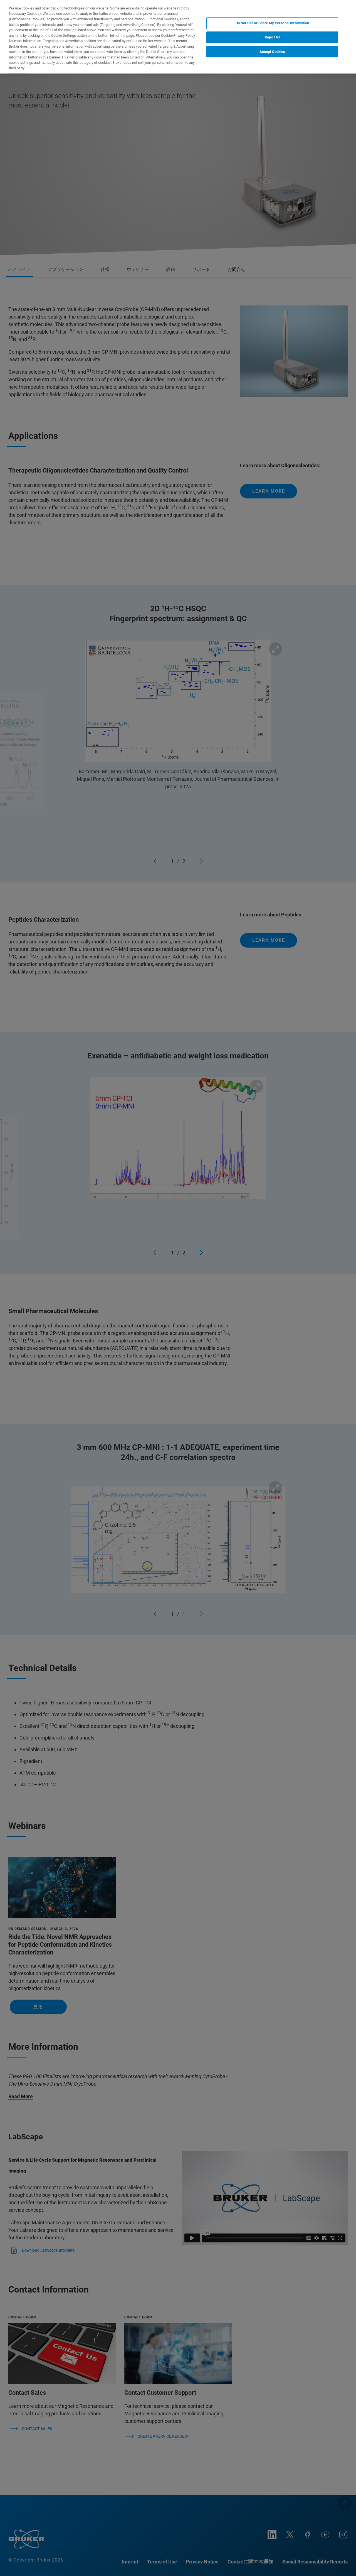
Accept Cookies (272, 52)
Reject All (272, 37)
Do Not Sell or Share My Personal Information (272, 23)
